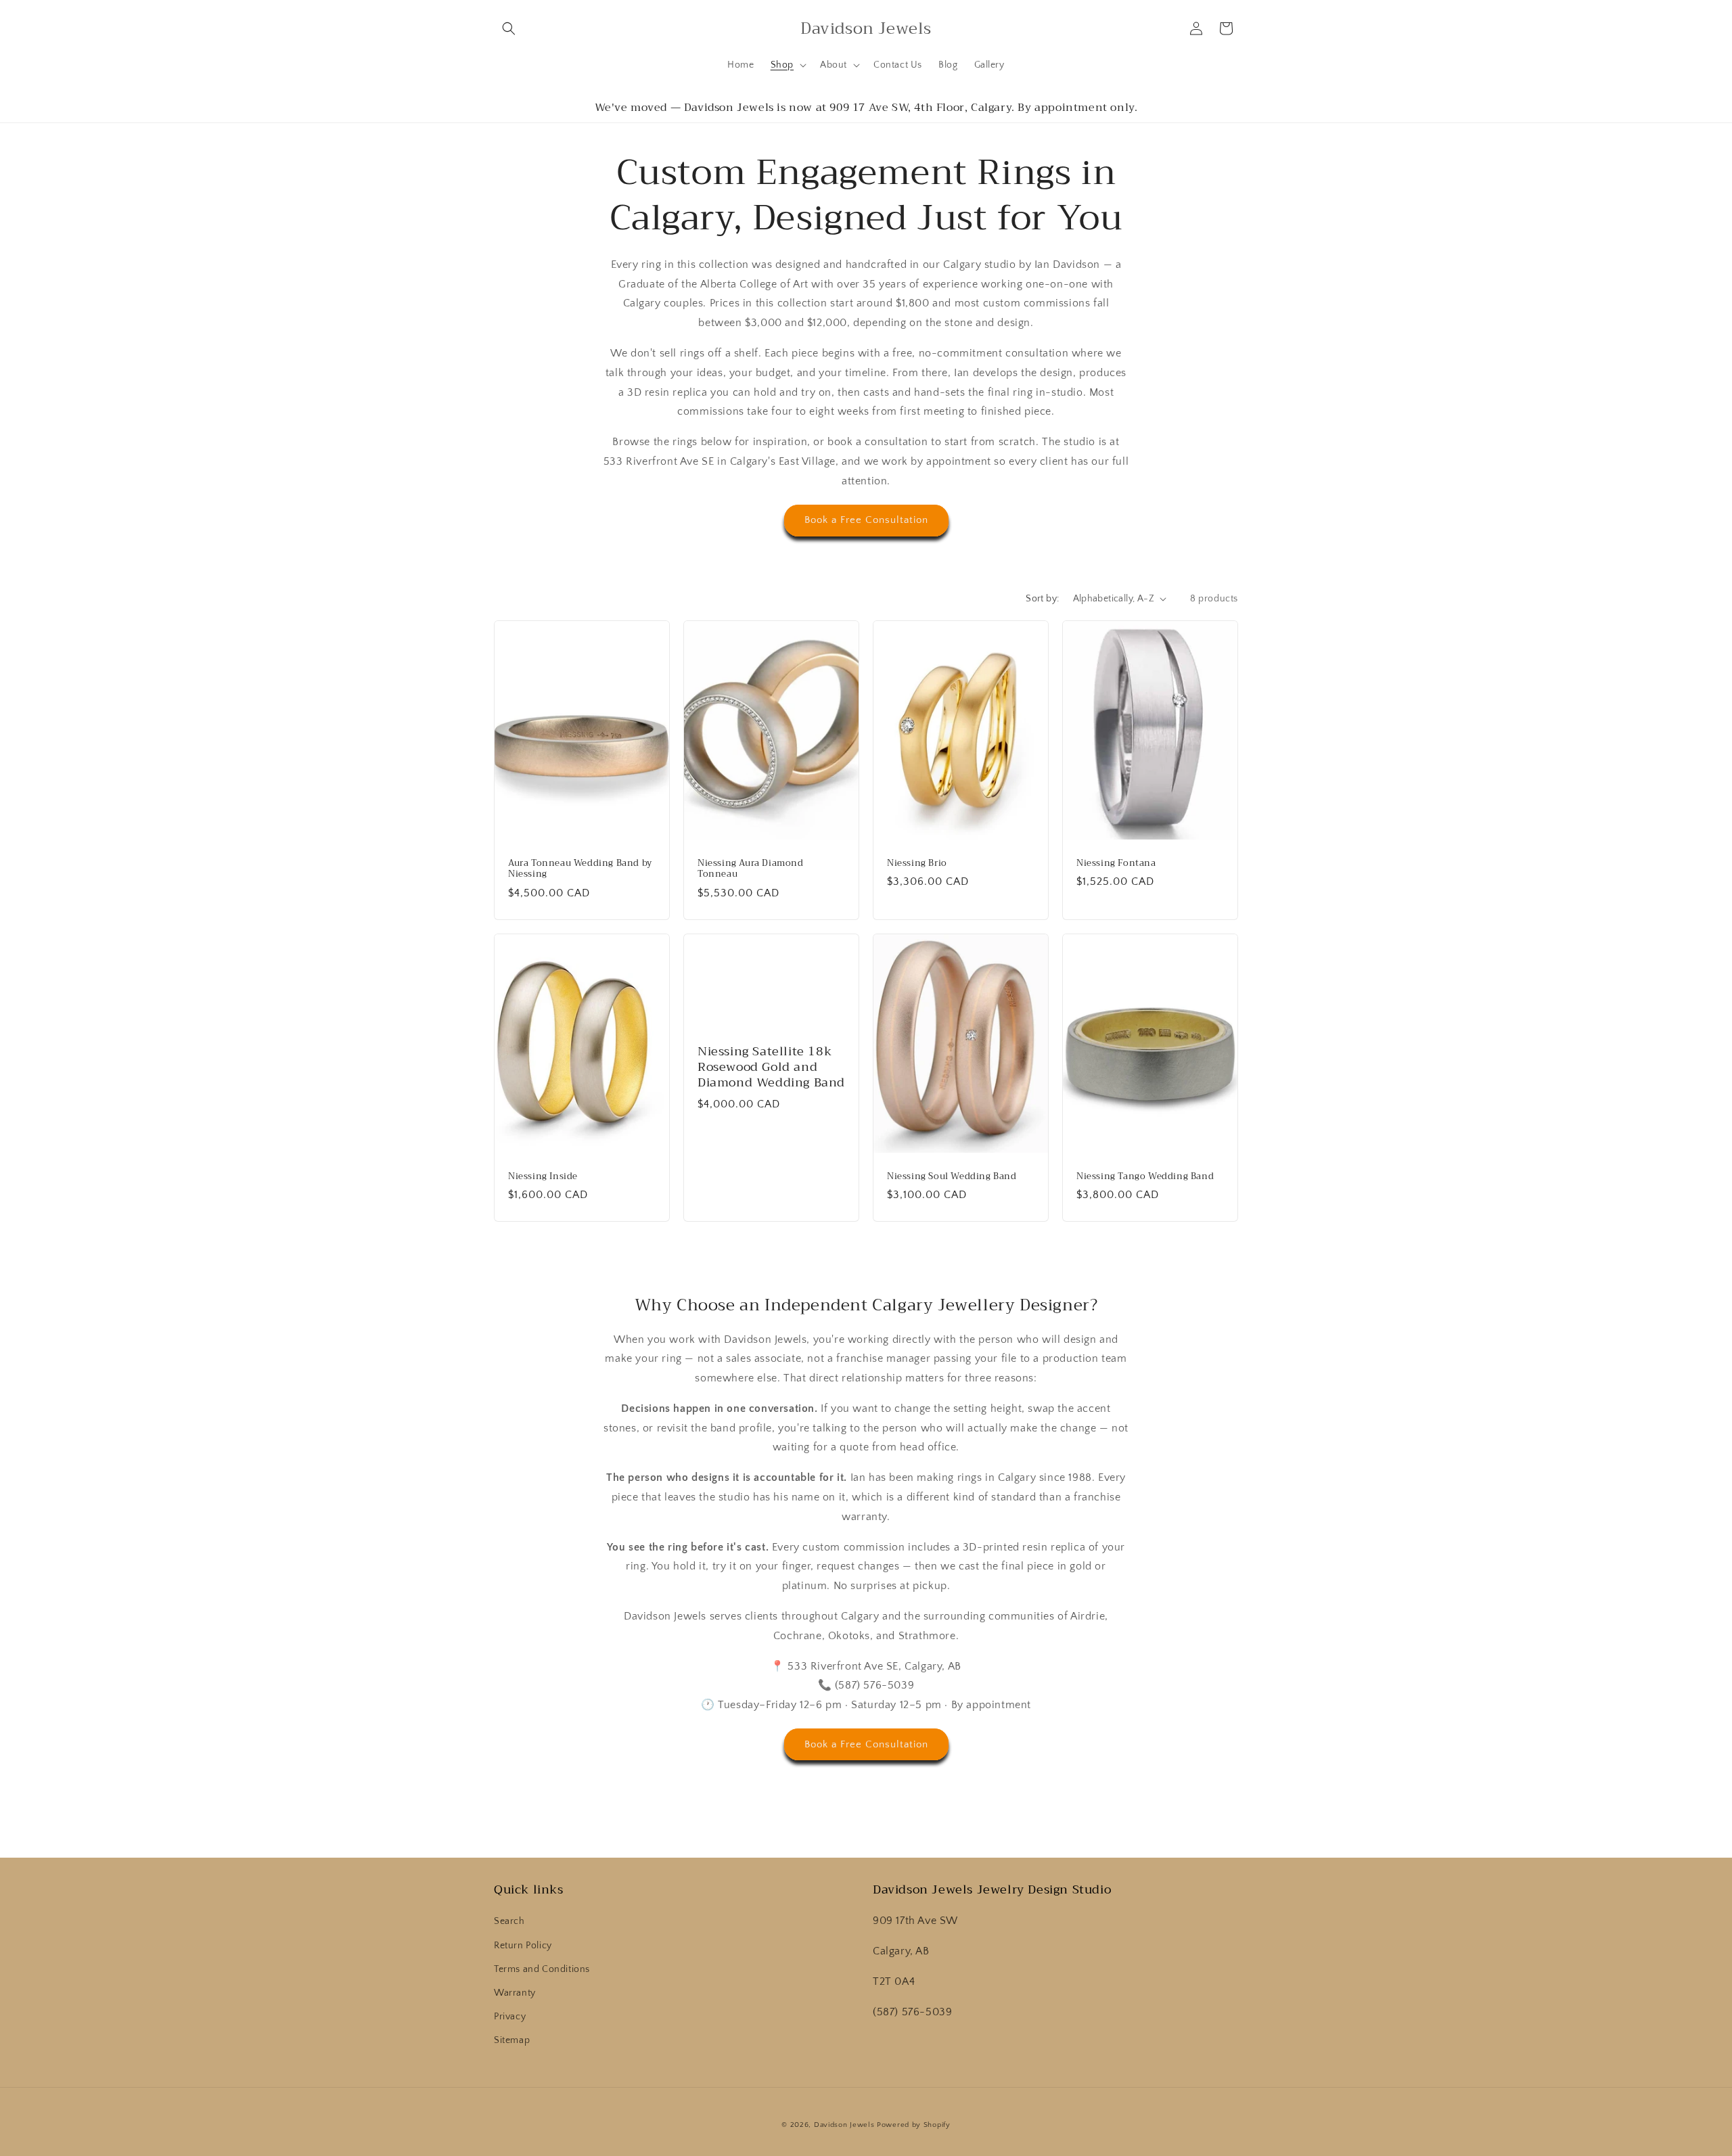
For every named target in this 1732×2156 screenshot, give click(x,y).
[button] (509, 28)
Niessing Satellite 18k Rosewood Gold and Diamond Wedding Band (771, 1068)
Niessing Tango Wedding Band (1145, 1176)
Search (509, 1921)
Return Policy (523, 1946)
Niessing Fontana (1116, 863)
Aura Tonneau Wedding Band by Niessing (580, 869)
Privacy (510, 2017)
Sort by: (1042, 599)
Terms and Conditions (542, 1969)
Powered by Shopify (914, 2125)
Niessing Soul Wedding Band (952, 1176)
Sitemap (512, 2040)
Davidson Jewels (844, 2125)
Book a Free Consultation (866, 520)
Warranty (515, 1993)
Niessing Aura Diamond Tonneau (751, 869)
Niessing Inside (543, 1176)
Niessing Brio (917, 863)
